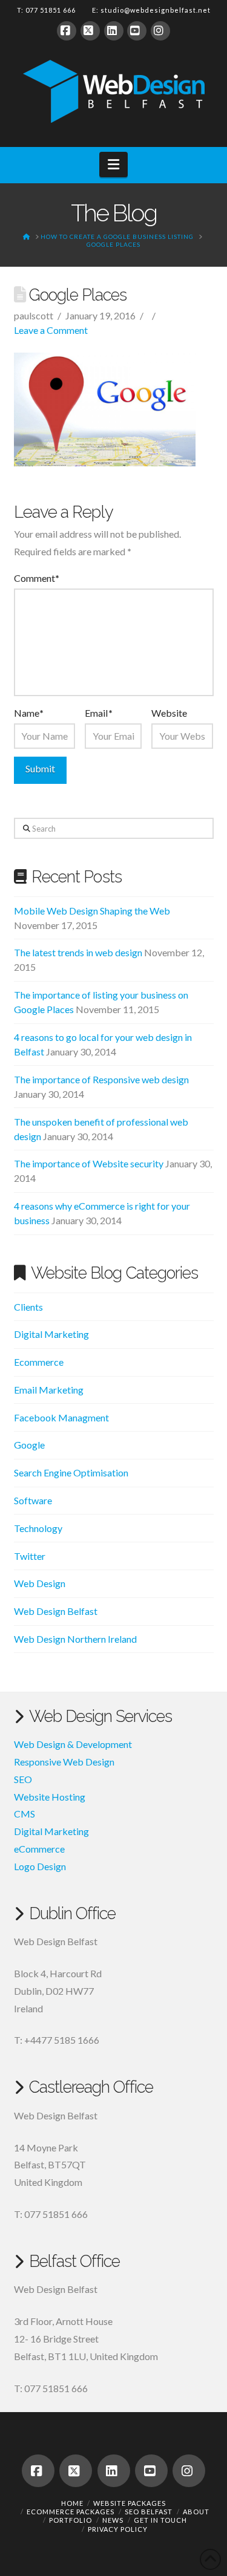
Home (72, 2503)
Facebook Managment (61, 1417)
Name (29, 713)
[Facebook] (67, 31)
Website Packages (130, 2503)
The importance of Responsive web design (101, 1079)
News (113, 2520)
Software (33, 1500)
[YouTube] (137, 31)
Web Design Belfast (56, 1611)
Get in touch (160, 2520)
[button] (113, 165)
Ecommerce (39, 1362)
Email (98, 713)
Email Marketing (49, 1390)
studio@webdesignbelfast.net (156, 10)
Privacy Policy (118, 2529)
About (196, 2512)
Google (29, 1445)
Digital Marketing (51, 1334)
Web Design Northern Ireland (75, 1639)
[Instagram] (160, 31)
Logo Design (40, 1866)
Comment (37, 578)
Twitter (30, 1556)
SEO (23, 1779)
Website (169, 713)
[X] (90, 31)
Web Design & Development (73, 1744)
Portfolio (71, 2520)
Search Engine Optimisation (71, 1472)
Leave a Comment (51, 330)
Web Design (40, 1583)
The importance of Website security (89, 1163)
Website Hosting (50, 1797)
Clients (28, 1307)
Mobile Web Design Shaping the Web (92, 911)
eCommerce (39, 1849)
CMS (25, 1814)
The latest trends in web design (78, 952)
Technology (38, 1528)
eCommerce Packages (71, 2512)
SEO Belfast (149, 2512)
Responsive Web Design (64, 1762)
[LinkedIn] (114, 31)
